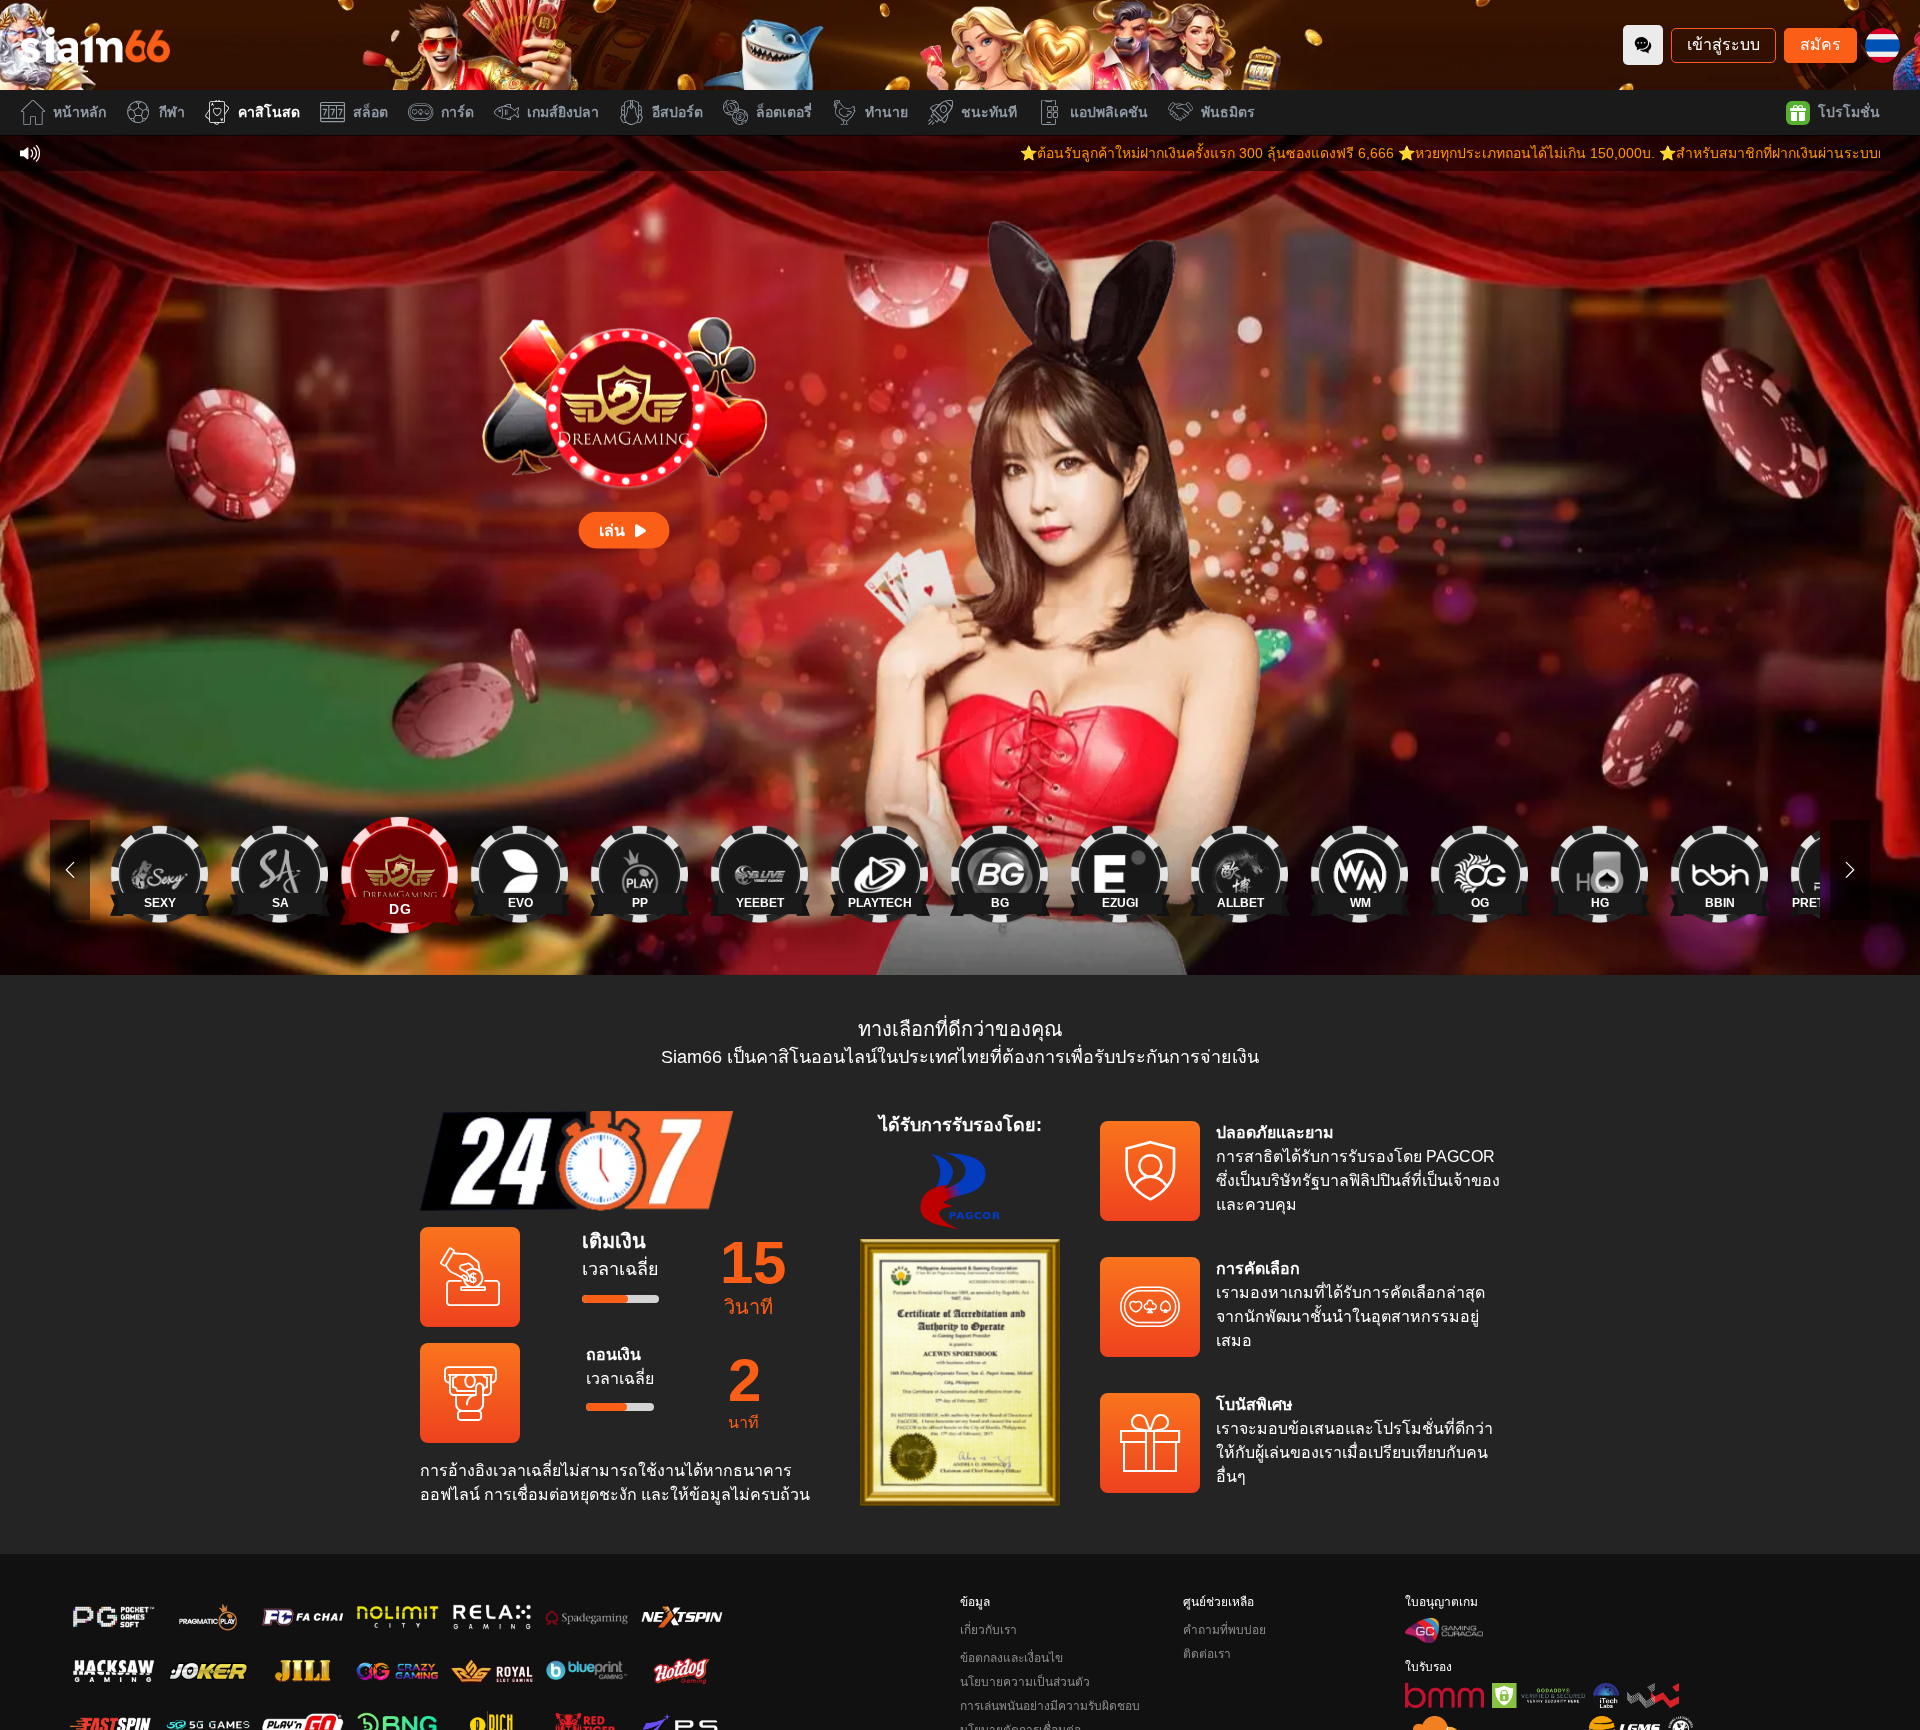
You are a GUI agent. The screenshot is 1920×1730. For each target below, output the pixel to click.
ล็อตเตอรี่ (784, 112)
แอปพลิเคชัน (1109, 112)
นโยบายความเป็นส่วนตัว (1025, 1682)
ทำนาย (886, 112)
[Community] (1643, 45)
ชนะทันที (989, 112)
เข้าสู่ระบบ (1723, 44)
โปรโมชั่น (1849, 112)
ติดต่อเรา (1207, 1654)
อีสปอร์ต (677, 112)
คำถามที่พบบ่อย (1224, 1630)
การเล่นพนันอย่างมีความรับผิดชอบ (1050, 1706)
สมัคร (1820, 44)
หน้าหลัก (79, 112)
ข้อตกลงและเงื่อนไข (1011, 1658)
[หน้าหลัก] (95, 45)
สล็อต (370, 112)
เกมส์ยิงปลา (563, 112)
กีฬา (172, 112)
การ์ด (457, 112)
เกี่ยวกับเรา (988, 1630)
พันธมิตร (1228, 112)
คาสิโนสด (269, 112)
